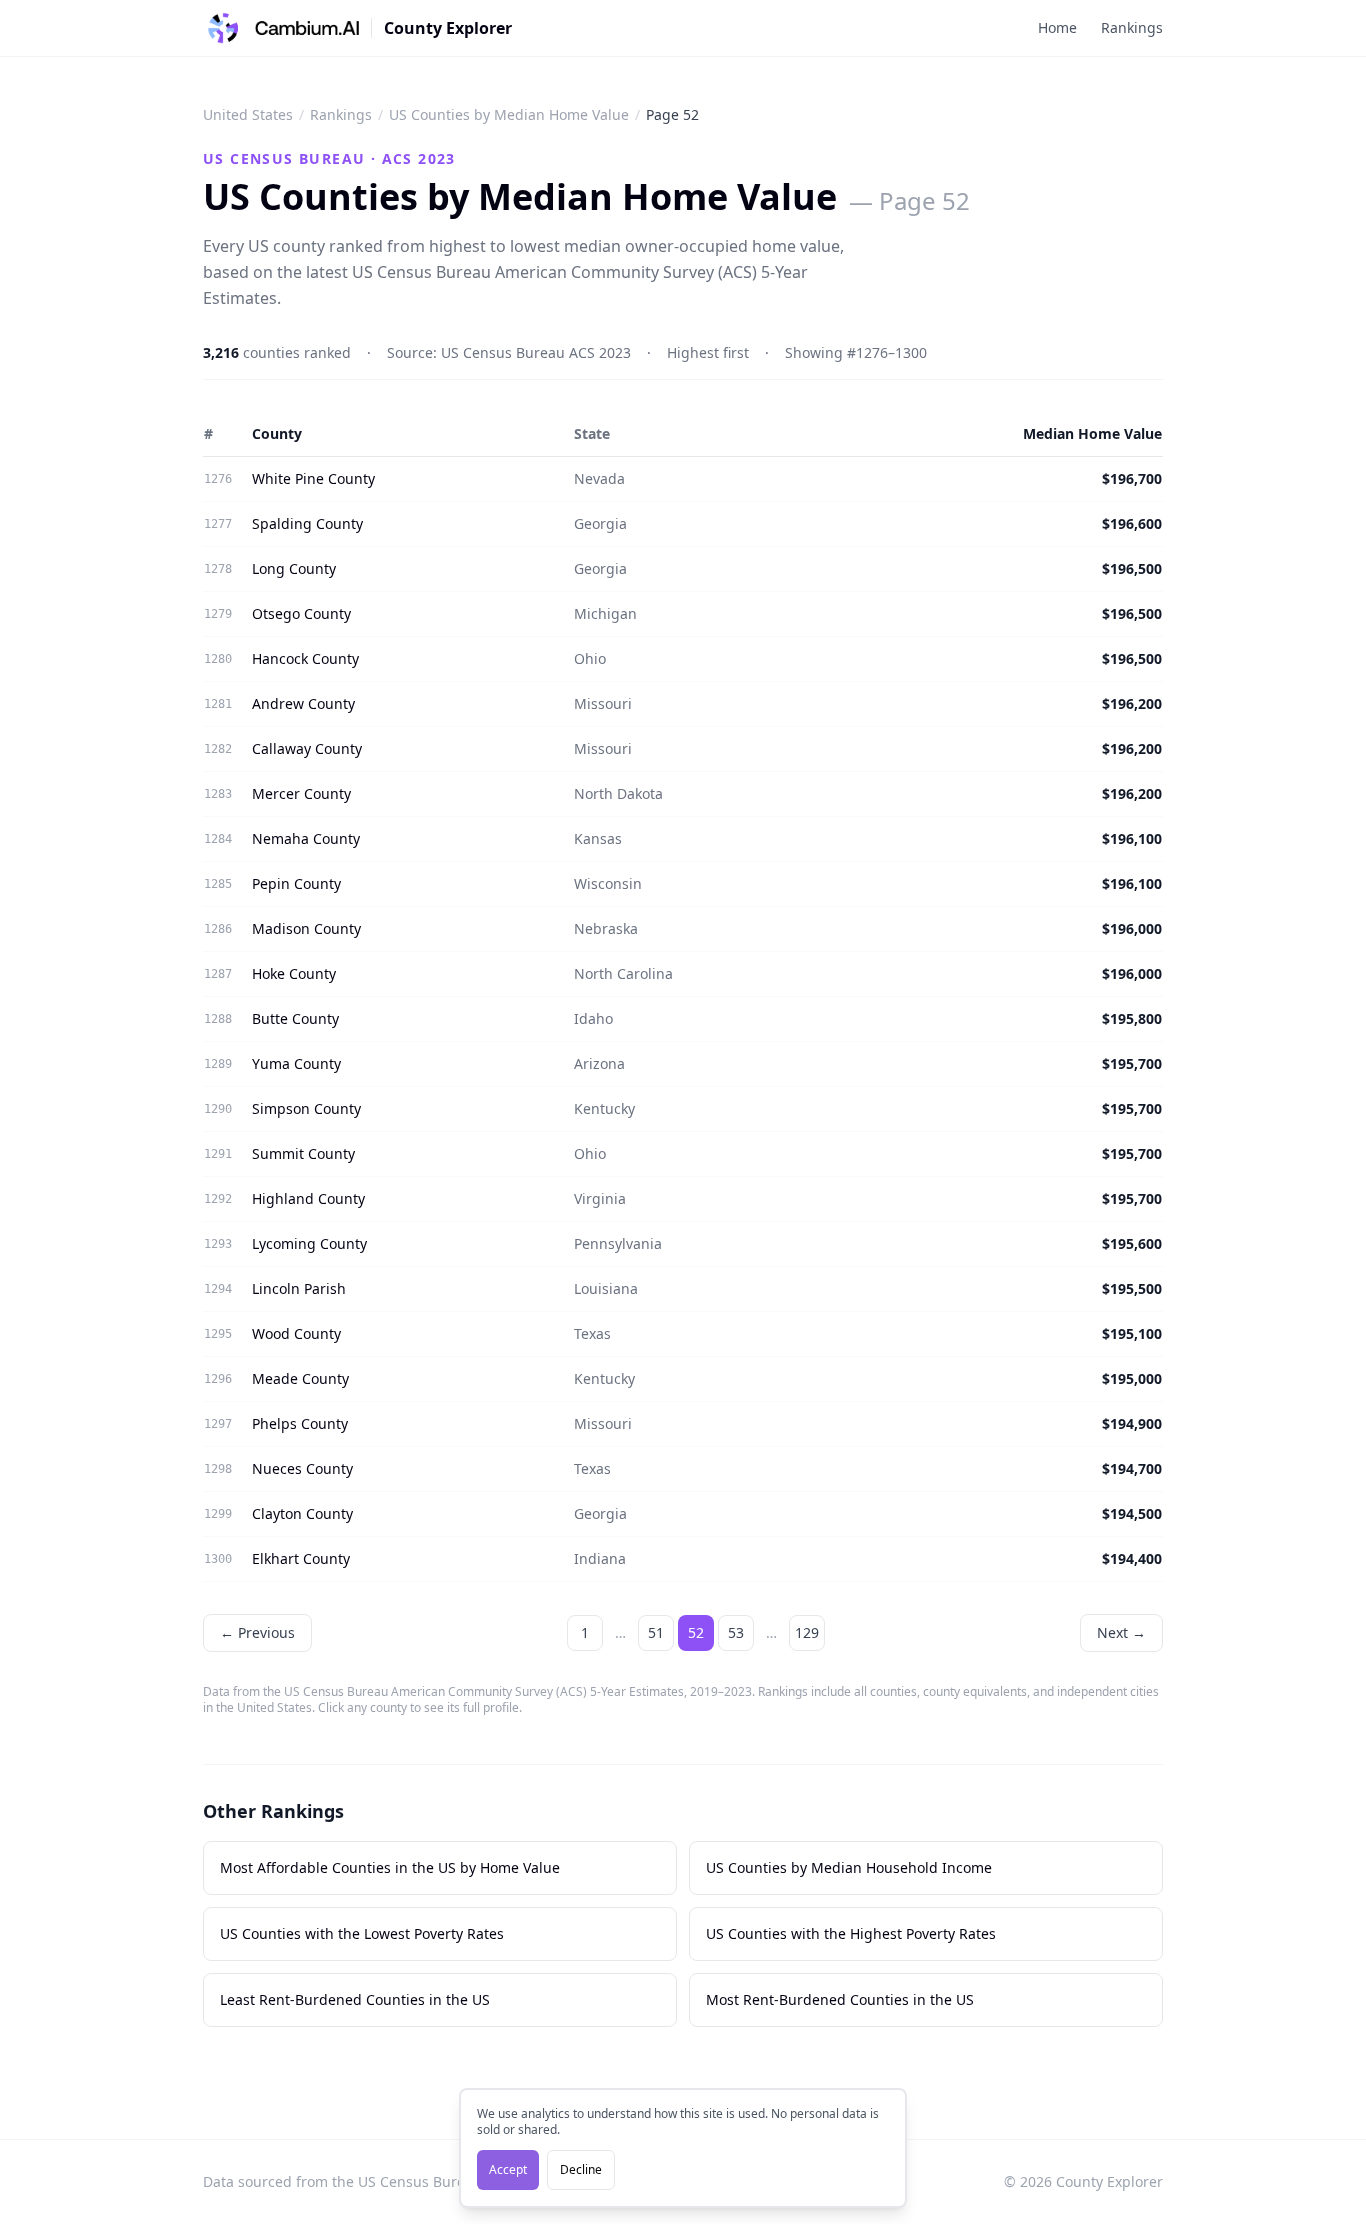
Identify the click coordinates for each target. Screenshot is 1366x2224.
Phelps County (300, 1423)
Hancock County (305, 658)
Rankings (1132, 27)
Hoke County (294, 973)
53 (736, 1632)
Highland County (308, 1198)
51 (656, 1632)
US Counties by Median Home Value (509, 114)
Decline (581, 2169)
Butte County (295, 1018)
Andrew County (303, 703)
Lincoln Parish (299, 1288)
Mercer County (301, 793)
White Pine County (313, 478)
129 (807, 1632)
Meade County (300, 1378)
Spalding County (307, 523)
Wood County (296, 1333)
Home (1057, 27)
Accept (508, 2169)
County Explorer (448, 28)
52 (696, 1632)
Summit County (303, 1153)
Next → (1121, 1632)
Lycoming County (309, 1243)
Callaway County (307, 748)
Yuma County (296, 1063)
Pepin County (296, 883)
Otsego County (301, 613)
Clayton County (302, 1513)
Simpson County (306, 1108)
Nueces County (302, 1468)
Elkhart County (301, 1558)
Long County (294, 568)
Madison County (306, 928)
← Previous (257, 1632)
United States (248, 114)
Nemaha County (306, 838)
